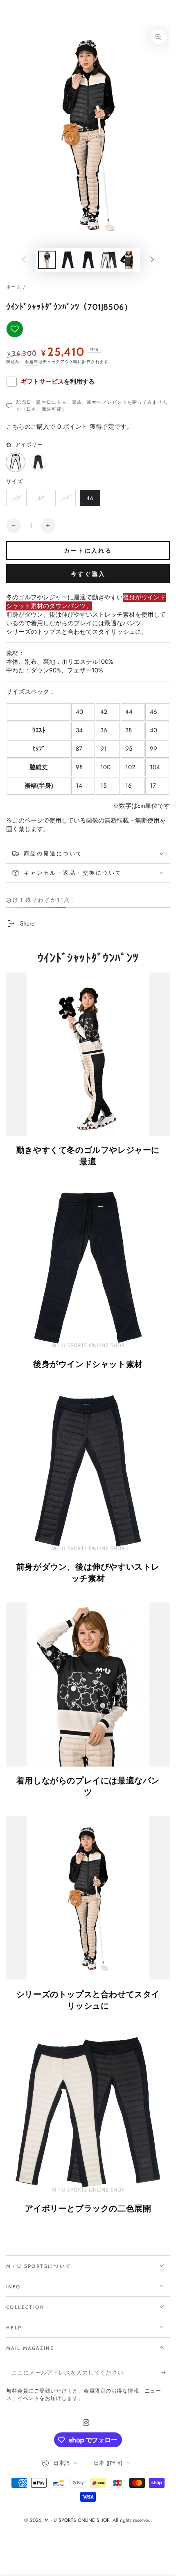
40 (16, 500)
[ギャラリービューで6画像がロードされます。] (108, 260)
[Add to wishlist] (15, 329)
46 (90, 500)
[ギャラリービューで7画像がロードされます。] (129, 260)
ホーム (14, 287)
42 (41, 500)
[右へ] (152, 260)
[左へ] (24, 260)
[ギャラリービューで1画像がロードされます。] (47, 260)
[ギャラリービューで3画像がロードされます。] (68, 260)
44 (65, 500)
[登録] (165, 2373)
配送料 (32, 362)
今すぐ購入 (88, 574)
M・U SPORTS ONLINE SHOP (77, 2520)
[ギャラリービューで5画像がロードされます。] (88, 260)
